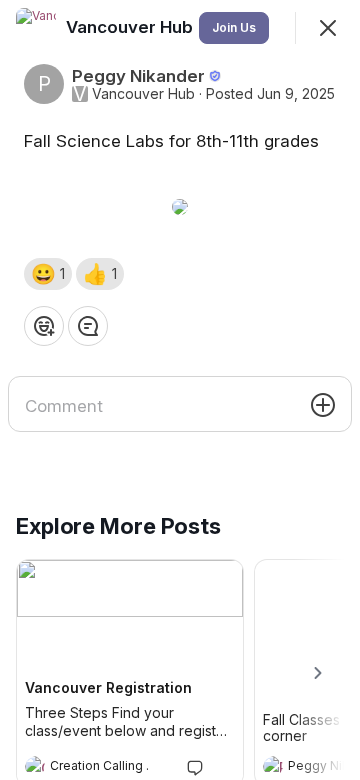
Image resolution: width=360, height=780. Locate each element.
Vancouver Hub (143, 94)
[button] (48, 274)
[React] (44, 326)
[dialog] (180, 390)
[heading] (110, 768)
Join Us (234, 27)
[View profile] (35, 766)
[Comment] (88, 326)
